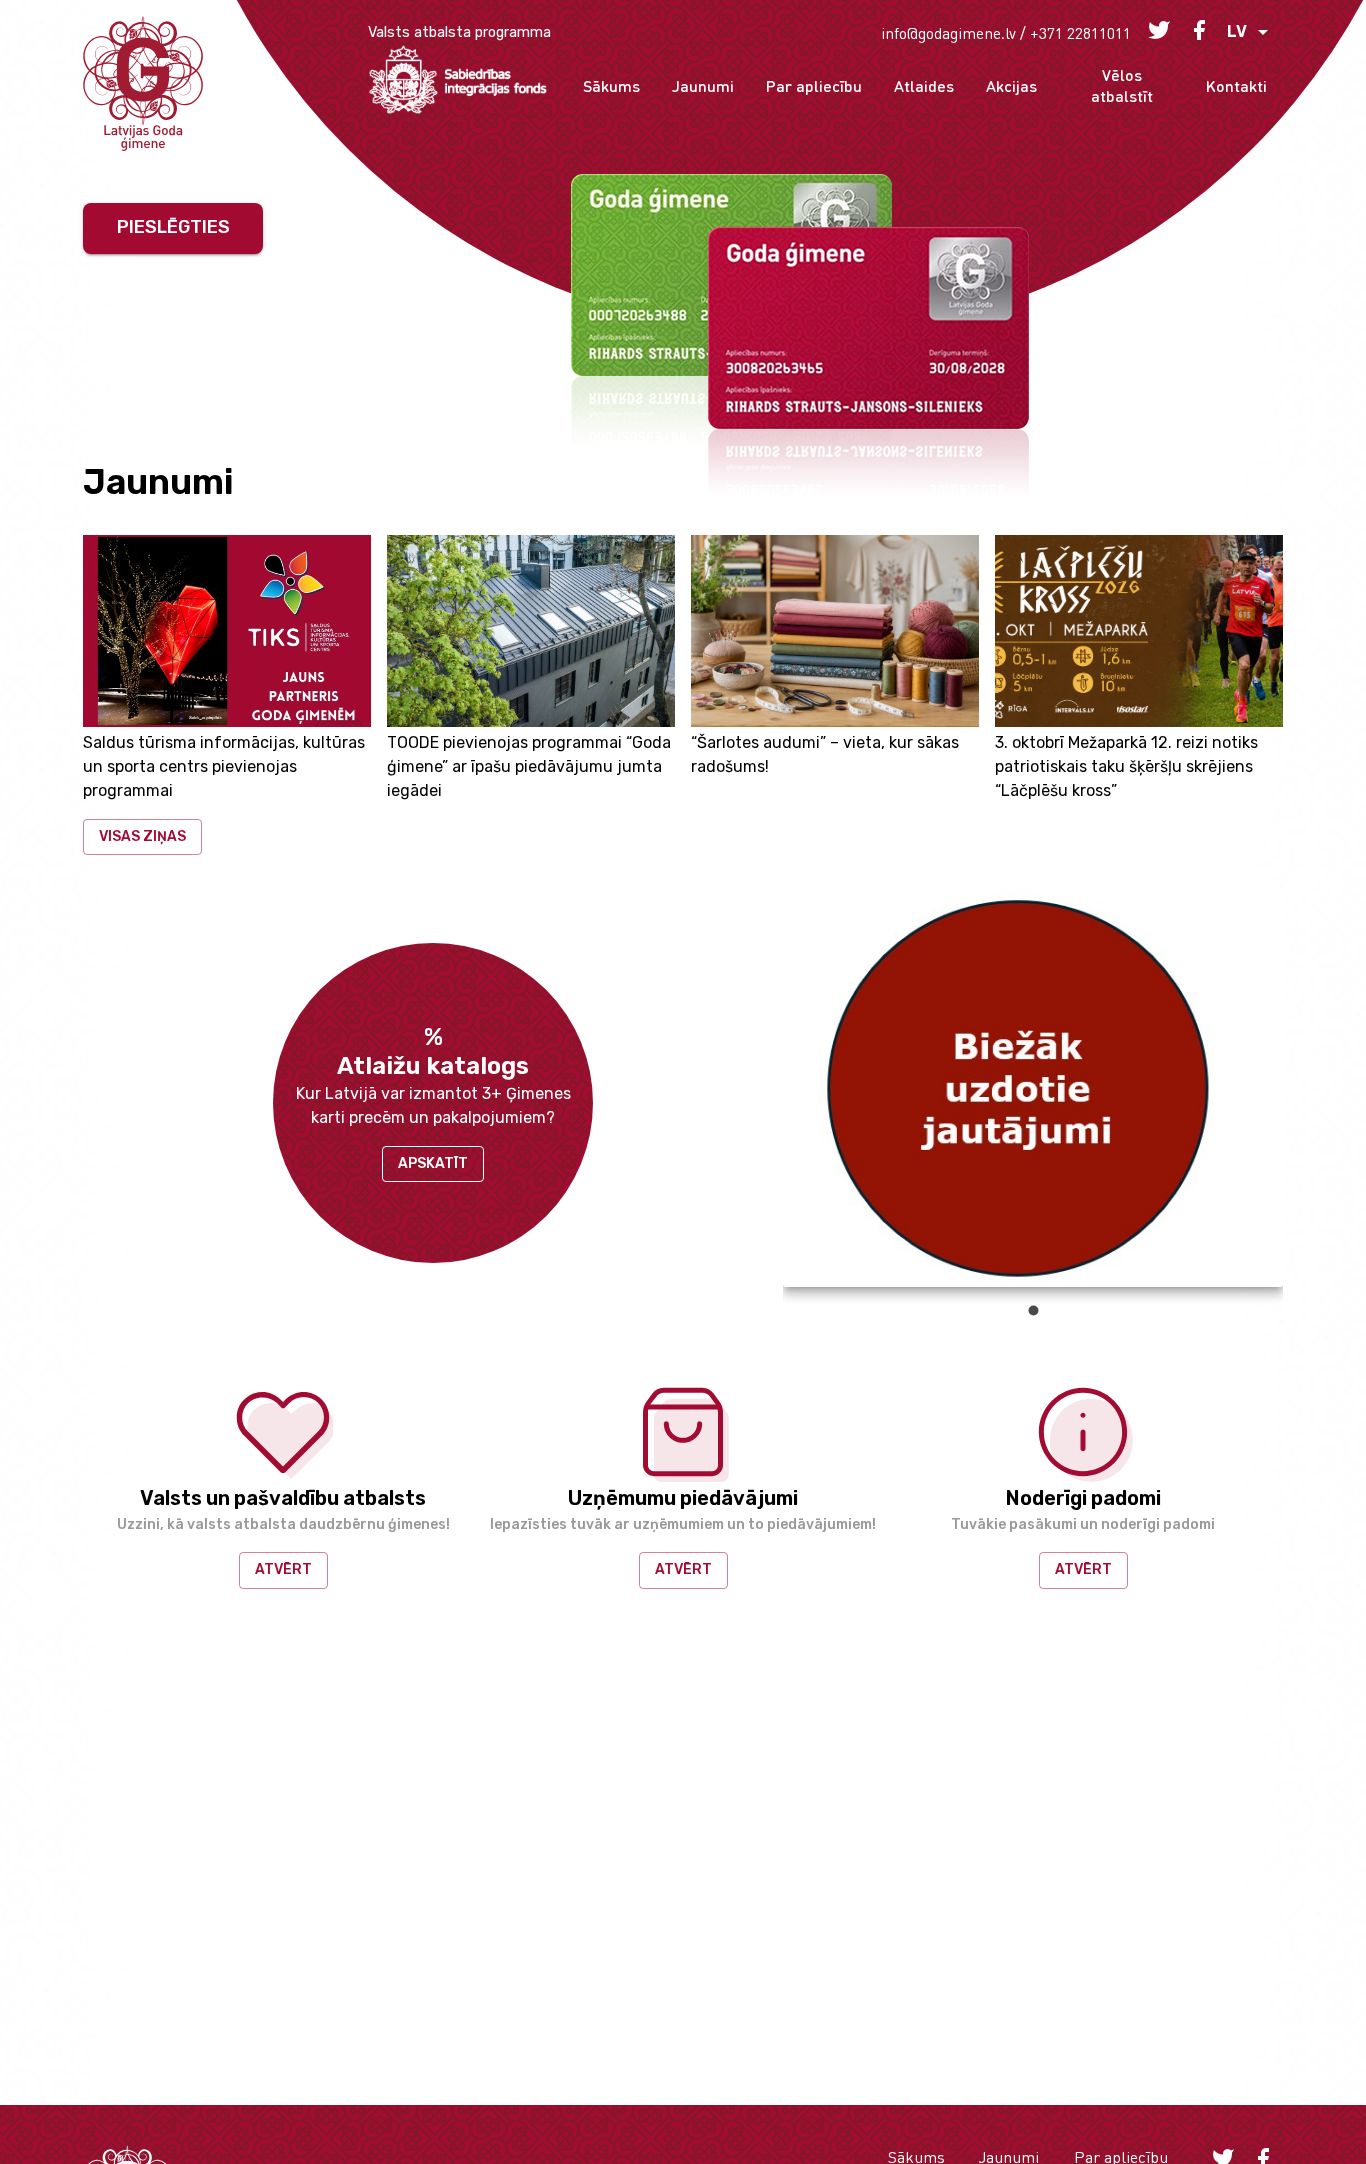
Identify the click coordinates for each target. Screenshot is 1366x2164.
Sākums (611, 85)
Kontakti (1236, 85)
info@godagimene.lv (948, 32)
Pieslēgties (173, 227)
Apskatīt (433, 1163)
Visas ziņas (142, 836)
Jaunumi (703, 85)
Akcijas (1011, 85)
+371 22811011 (1080, 32)
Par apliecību (814, 85)
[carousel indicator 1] (1033, 1310)
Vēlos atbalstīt (1122, 85)
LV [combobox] (1237, 31)
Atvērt (283, 1569)
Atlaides (924, 85)
